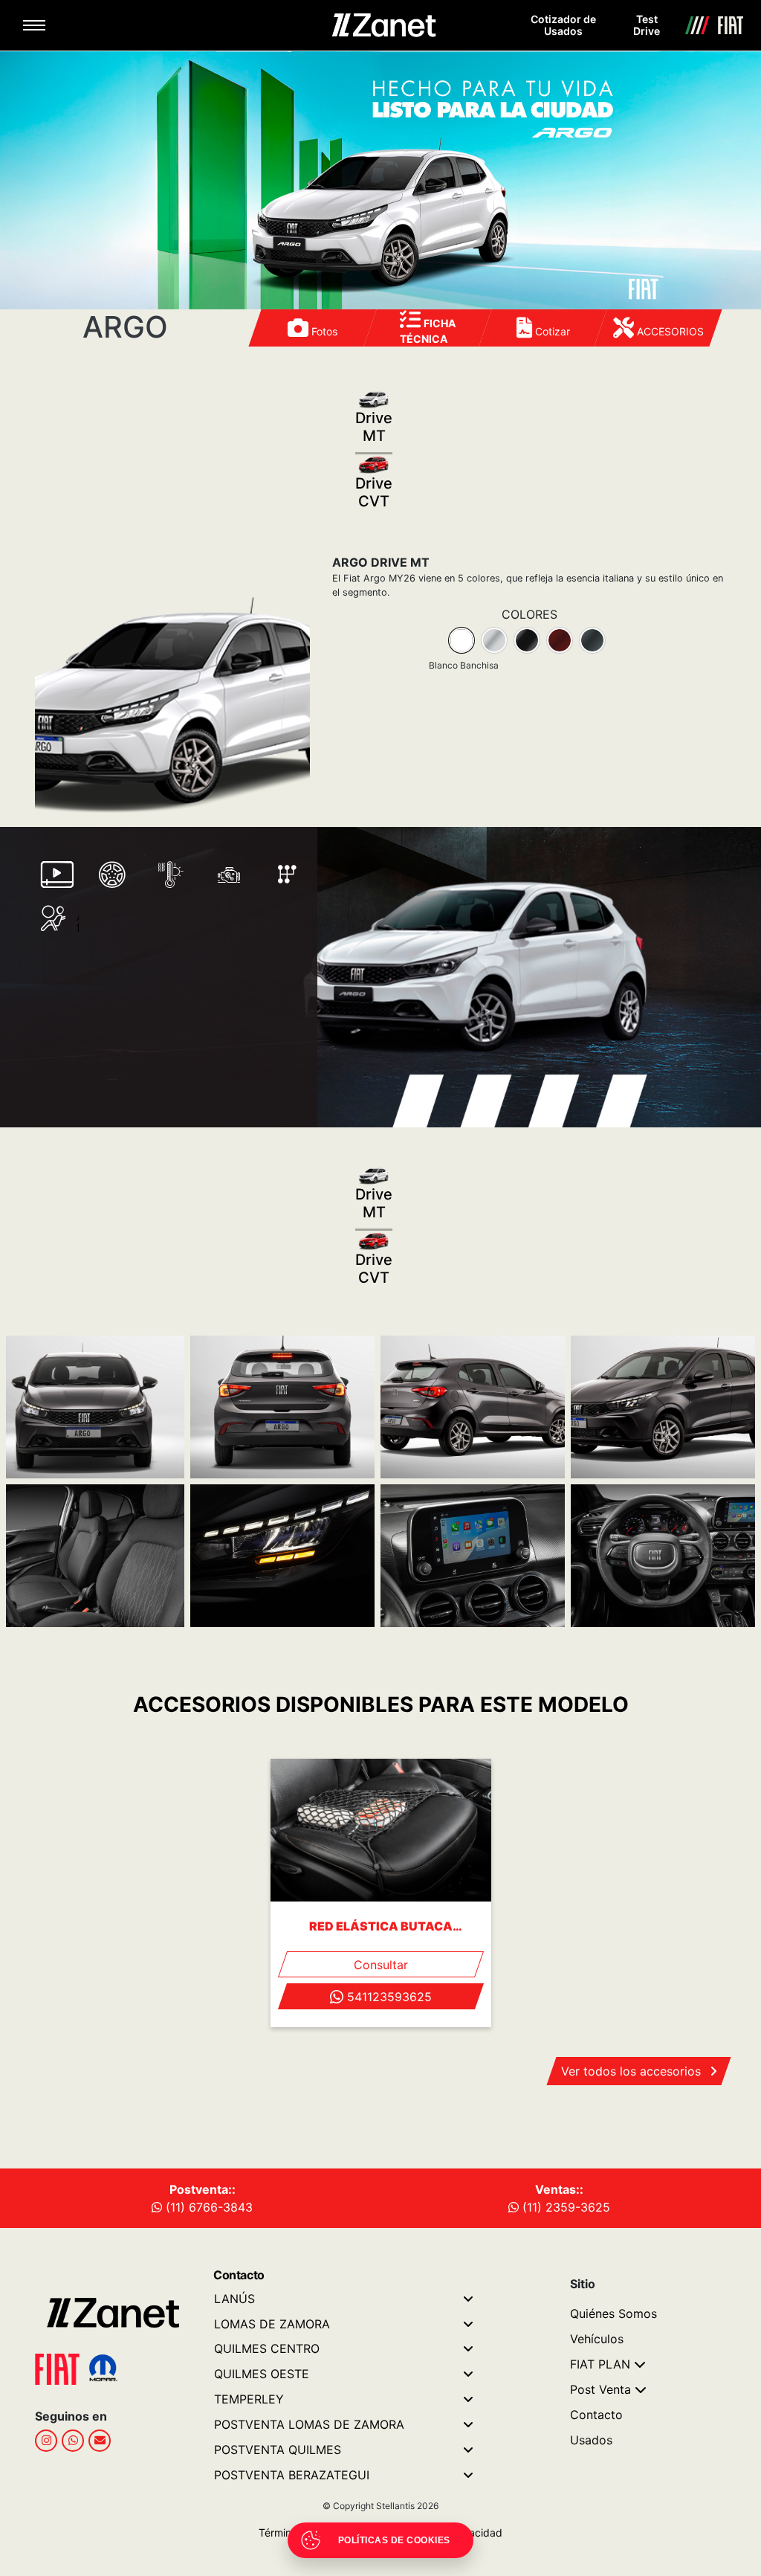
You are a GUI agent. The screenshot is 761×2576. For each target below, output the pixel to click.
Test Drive (647, 25)
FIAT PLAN (600, 2364)
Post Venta (600, 2389)
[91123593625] (73, 2441)
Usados (591, 2440)
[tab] (462, 640)
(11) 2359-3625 (564, 2207)
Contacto (596, 2415)
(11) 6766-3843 (207, 2207)
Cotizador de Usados (563, 25)
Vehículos (597, 2339)
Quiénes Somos (613, 2313)
